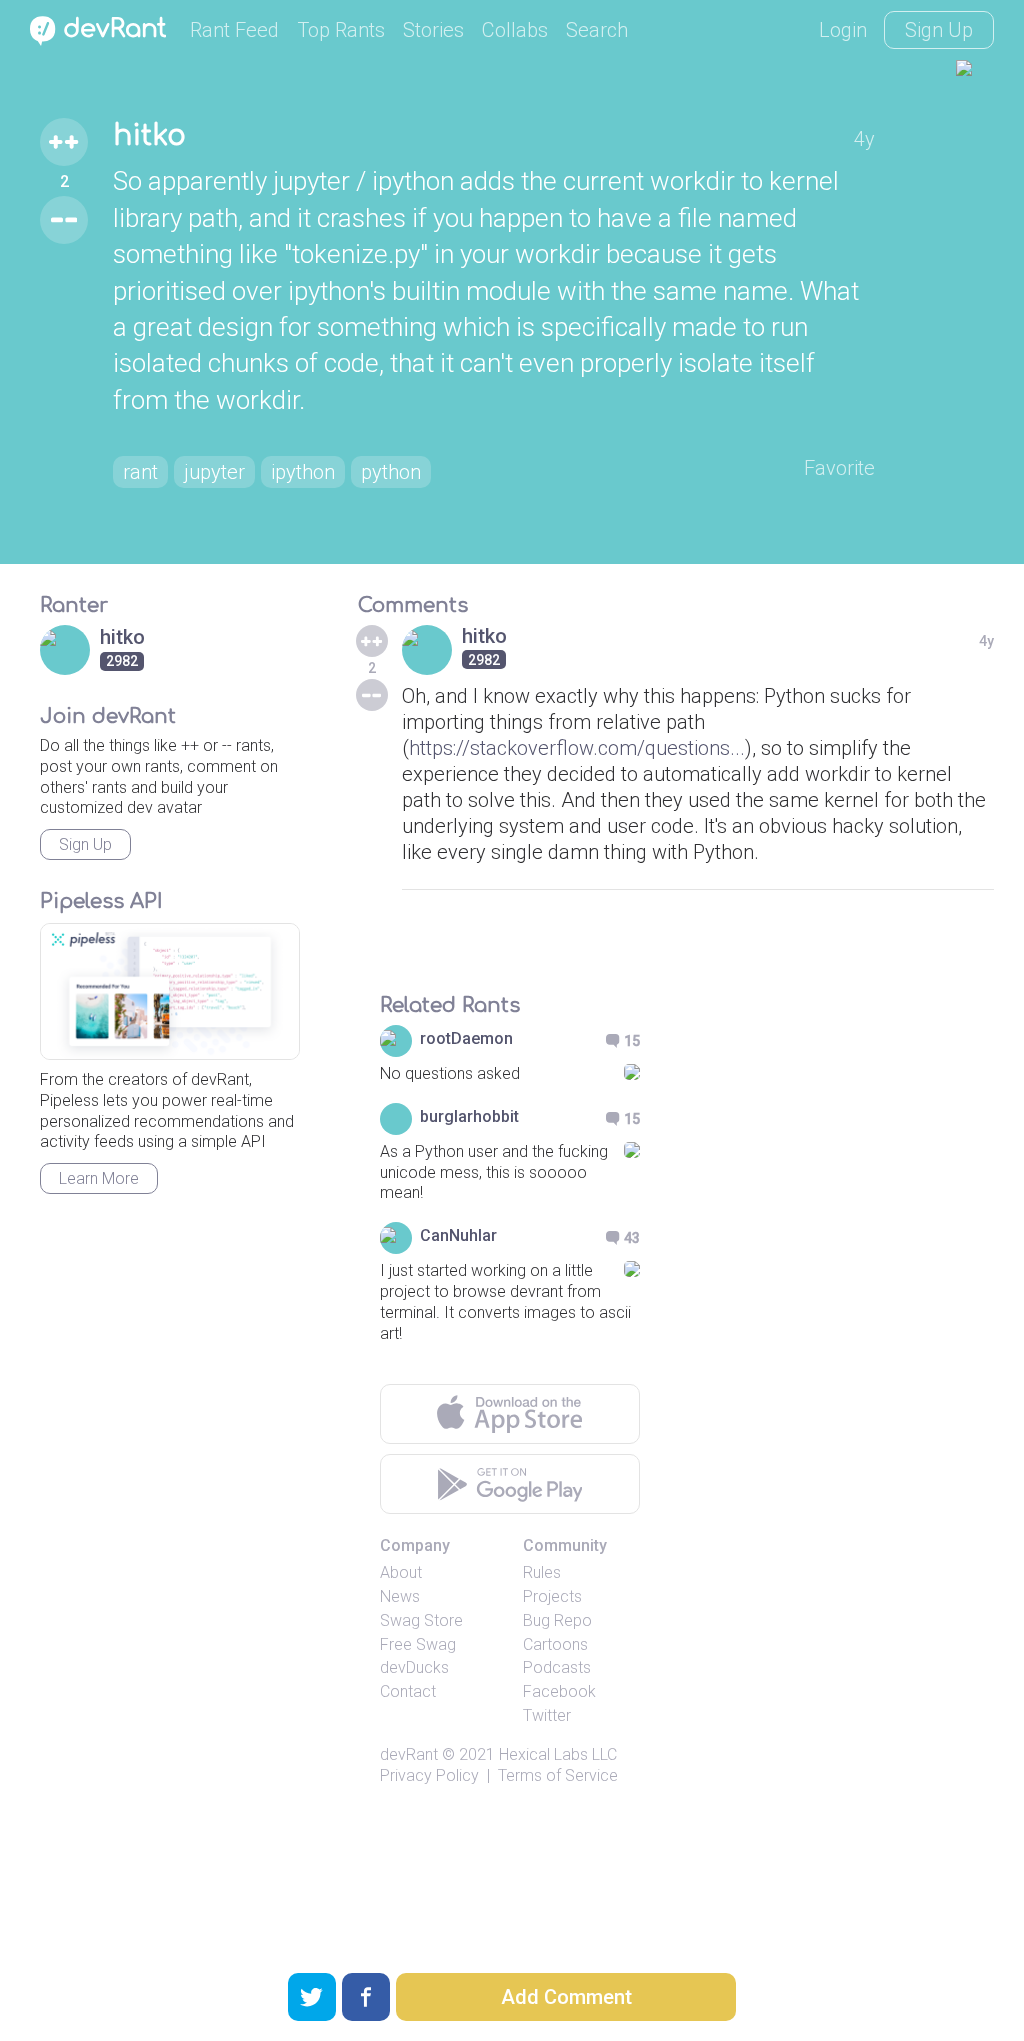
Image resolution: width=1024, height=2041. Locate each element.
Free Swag (418, 1644)
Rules (542, 1572)
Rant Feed (234, 30)
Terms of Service (558, 1775)
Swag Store (421, 1620)
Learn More (99, 1178)
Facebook (559, 1691)
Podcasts (557, 1667)
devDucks (414, 1667)
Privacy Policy (429, 1775)
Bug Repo (557, 1620)
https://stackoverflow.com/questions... (577, 748)
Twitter (547, 1715)
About (401, 1572)
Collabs (515, 30)
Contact (408, 1691)
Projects (552, 1596)
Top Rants (341, 30)
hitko (149, 136)
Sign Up (939, 30)
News (400, 1596)
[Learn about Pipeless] (170, 991)
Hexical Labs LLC (558, 1754)
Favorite (839, 468)
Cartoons (555, 1644)
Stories (433, 30)
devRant (409, 1754)
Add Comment (566, 1997)
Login (843, 30)
